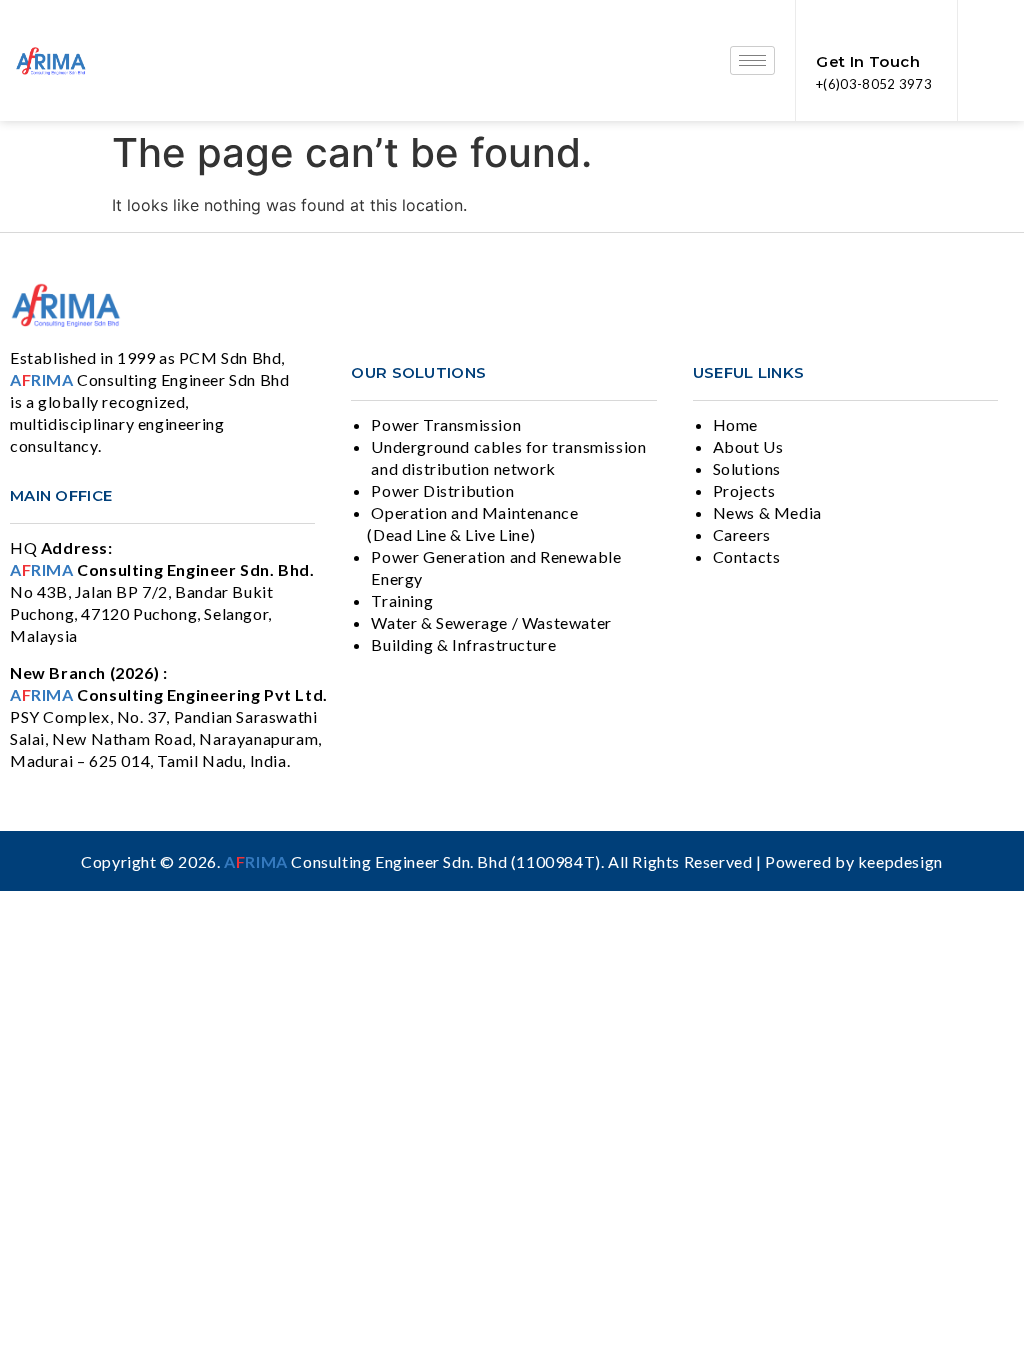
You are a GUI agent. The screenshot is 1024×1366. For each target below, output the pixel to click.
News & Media (767, 512)
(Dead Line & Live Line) (451, 534)
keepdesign (900, 861)
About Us (748, 446)
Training (402, 600)
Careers (742, 534)
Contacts (747, 556)
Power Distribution (442, 490)
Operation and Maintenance (474, 512)
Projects (744, 490)
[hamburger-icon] (752, 60)
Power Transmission (446, 424)
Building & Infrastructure (463, 644)
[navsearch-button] (991, 61)
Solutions (747, 468)
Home (735, 424)
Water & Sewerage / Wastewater (491, 622)
